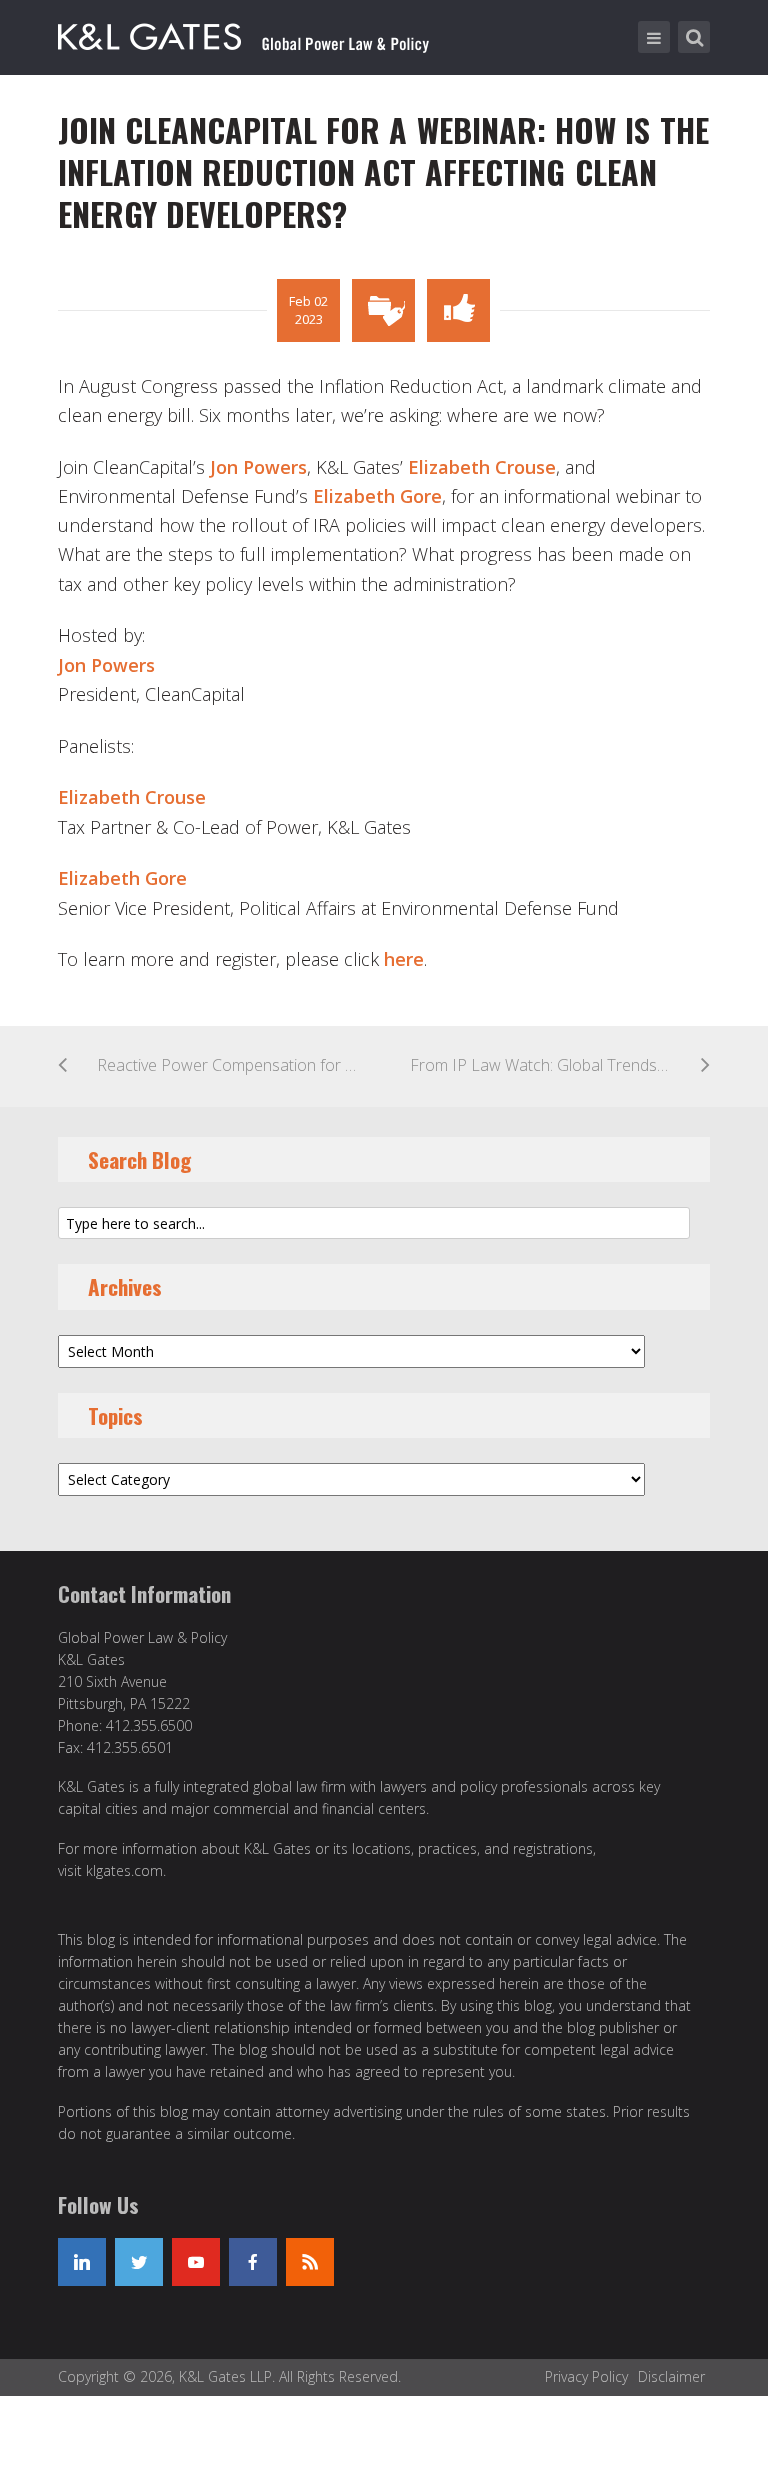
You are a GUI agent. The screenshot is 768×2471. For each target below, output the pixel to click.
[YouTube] (196, 2262)
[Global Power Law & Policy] (243, 33)
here (404, 959)
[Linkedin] (82, 2262)
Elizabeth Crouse (482, 467)
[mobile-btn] (654, 37)
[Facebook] (253, 2262)
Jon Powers (258, 467)
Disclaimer (671, 2376)
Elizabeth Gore (377, 496)
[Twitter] (139, 2262)
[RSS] (310, 2262)
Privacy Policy (586, 2376)
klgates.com (124, 1870)
